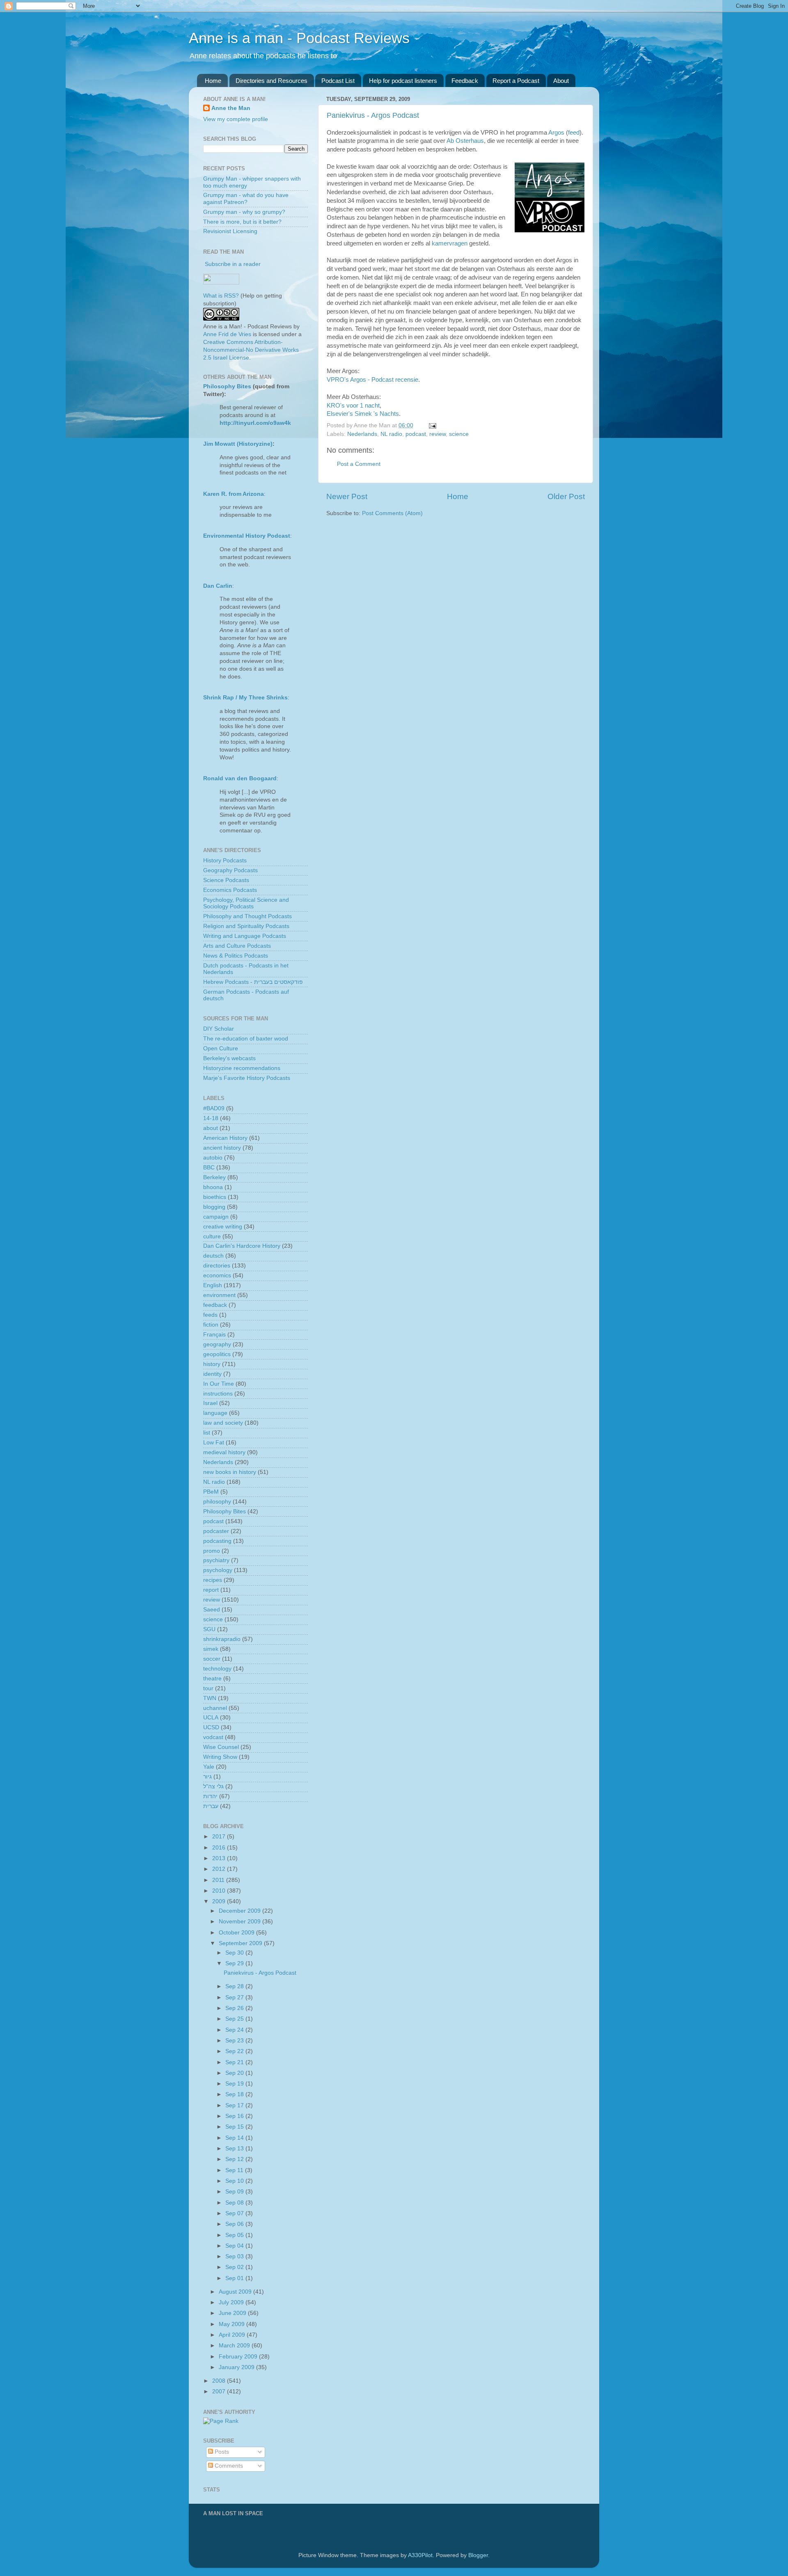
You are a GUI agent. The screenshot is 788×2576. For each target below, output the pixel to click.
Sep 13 (235, 2149)
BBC (209, 1168)
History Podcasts (225, 861)
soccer (212, 1659)
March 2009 (235, 2346)
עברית (211, 1806)
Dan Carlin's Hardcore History (242, 1246)
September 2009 (241, 1943)
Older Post (566, 496)
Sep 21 (235, 2062)
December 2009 (241, 1911)
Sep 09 (235, 2192)
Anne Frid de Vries (227, 334)
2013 (220, 1858)
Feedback (465, 81)
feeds (210, 1315)
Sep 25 (235, 2019)
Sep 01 (235, 2278)
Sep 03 (235, 2256)
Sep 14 (235, 2138)
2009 (220, 1901)
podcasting (217, 1541)
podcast (416, 434)
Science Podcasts (226, 880)
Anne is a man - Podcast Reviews (299, 38)
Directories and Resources (271, 81)
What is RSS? (221, 296)
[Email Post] (431, 425)
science (459, 434)
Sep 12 (235, 2159)
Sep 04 (235, 2246)
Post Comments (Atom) (392, 513)
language (215, 1413)
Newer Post (347, 496)
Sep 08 (235, 2203)
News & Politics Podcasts (236, 956)
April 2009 (233, 2335)
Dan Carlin (218, 586)
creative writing (223, 1227)
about (211, 1128)
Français (214, 1335)
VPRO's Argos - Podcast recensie (372, 380)
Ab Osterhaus (465, 141)
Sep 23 (235, 2041)
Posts (221, 2452)
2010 (220, 1891)
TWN (210, 1698)
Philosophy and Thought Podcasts (247, 916)
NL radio (391, 434)
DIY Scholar (219, 1029)
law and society (223, 1423)
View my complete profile (236, 119)
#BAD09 (214, 1108)
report (211, 1590)
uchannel (215, 1708)
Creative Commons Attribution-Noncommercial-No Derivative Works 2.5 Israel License (251, 350)
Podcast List (338, 81)
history (212, 1364)
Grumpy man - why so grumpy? (244, 212)
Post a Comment (359, 464)
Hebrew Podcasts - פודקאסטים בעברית (253, 982)
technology (217, 1669)
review (438, 434)
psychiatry (216, 1560)
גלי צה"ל (213, 1786)
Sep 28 (235, 1986)
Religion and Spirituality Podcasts (246, 926)
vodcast (213, 1737)
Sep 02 (235, 2267)
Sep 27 (235, 1997)
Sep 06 (235, 2224)
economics (217, 1275)
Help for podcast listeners (403, 81)
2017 (220, 1837)
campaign (216, 1217)
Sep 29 (235, 1963)
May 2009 (233, 2324)
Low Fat (214, 1443)
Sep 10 (235, 2181)
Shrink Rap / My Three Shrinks (245, 698)
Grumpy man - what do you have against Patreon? (246, 198)
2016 (220, 1848)
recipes (213, 1580)
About (561, 81)
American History (225, 1138)
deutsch (213, 1256)
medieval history (224, 1452)
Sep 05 (235, 2235)
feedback (215, 1305)
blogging (214, 1207)
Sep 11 (235, 2170)
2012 (220, 1869)
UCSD (211, 1727)
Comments (228, 2466)
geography (217, 1344)
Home (213, 81)
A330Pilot (420, 2555)
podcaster (216, 1531)
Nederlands (362, 434)
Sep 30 (235, 1953)
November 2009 (241, 1922)
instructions (218, 1394)
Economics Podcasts (230, 890)
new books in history (230, 1472)
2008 (220, 2381)
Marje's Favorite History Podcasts (247, 1078)
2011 (219, 1880)
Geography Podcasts (230, 870)
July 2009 (232, 2302)
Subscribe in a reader (233, 264)
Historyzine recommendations (242, 1068)
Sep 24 (235, 2030)
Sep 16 (235, 2116)
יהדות (210, 1796)
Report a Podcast (516, 81)
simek (211, 1649)
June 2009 (233, 2313)
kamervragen (450, 243)
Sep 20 (235, 2073)
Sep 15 (235, 2127)
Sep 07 (235, 2213)
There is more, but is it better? (242, 222)
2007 (220, 2392)
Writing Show (220, 1757)
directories (217, 1266)
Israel (210, 1403)
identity (212, 1374)
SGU (209, 1629)
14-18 (211, 1118)
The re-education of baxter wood (246, 1039)
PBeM (211, 1492)
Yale (209, 1767)
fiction (211, 1325)
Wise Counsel (221, 1747)
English (213, 1285)
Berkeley (214, 1177)
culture (212, 1236)
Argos (556, 133)
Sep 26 (235, 2008)
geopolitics (217, 1354)
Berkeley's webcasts (229, 1058)
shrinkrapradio (222, 1639)
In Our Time (219, 1384)
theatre (212, 1679)
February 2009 (239, 2357)
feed (574, 133)
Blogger (478, 2555)
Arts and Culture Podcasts (237, 946)
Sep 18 (235, 2094)
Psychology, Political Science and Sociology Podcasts (246, 903)
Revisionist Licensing (230, 231)
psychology (218, 1570)
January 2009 (237, 2367)
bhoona (213, 1187)
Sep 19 (235, 2084)
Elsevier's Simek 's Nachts (363, 414)
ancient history (222, 1148)
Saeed (212, 1610)
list (207, 1433)
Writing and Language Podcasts (245, 936)
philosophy (217, 1502)
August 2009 (236, 2292)
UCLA (211, 1718)
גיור (207, 1777)
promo (212, 1551)
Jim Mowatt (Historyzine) (238, 444)
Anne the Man (231, 108)
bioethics (215, 1197)
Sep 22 (235, 2051)
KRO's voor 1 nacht (353, 406)
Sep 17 (235, 2105)
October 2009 (237, 1933)
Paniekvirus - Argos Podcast (373, 115)
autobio (213, 1158)
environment (219, 1295)
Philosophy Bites (227, 386)
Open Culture (221, 1049)
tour (208, 1688)
